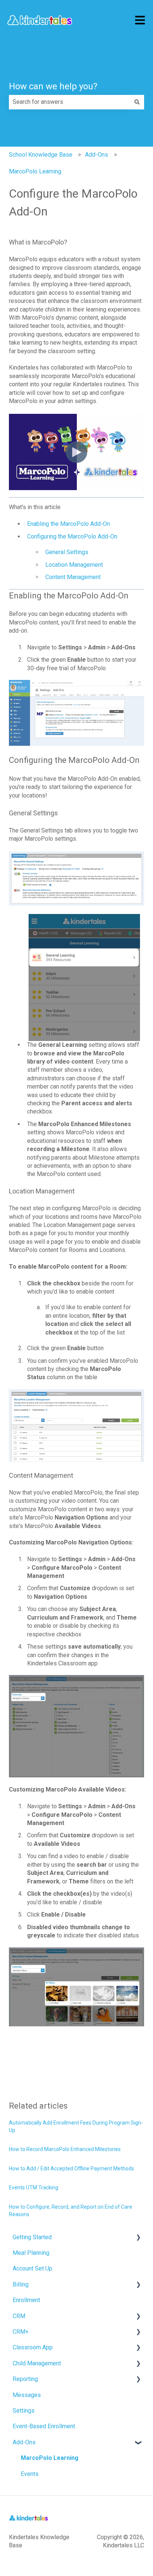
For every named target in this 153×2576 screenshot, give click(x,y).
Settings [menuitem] (24, 2411)
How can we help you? (53, 86)
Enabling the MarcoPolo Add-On (69, 524)
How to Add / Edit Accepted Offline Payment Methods (71, 2168)
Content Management (73, 577)
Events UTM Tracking (34, 2187)
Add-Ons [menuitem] (24, 2442)
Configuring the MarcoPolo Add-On (72, 536)
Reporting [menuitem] (25, 2379)
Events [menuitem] (30, 2474)
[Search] (137, 102)
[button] (138, 2238)
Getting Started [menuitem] (32, 2237)
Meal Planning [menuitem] (31, 2253)
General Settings (67, 552)
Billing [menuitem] (21, 2284)
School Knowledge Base (41, 155)
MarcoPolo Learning (35, 171)
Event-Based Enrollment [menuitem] (44, 2426)
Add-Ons (97, 155)
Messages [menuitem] (27, 2395)
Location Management (74, 565)
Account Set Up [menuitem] (32, 2268)
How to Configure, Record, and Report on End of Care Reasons (71, 2211)
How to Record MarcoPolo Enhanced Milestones (65, 2149)
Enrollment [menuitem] (26, 2300)
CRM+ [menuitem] (21, 2332)
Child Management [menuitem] (37, 2363)
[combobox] (69, 102)
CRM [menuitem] (19, 2316)
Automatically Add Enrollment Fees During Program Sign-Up (76, 2126)
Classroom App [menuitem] (33, 2347)
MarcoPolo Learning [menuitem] (50, 2458)
